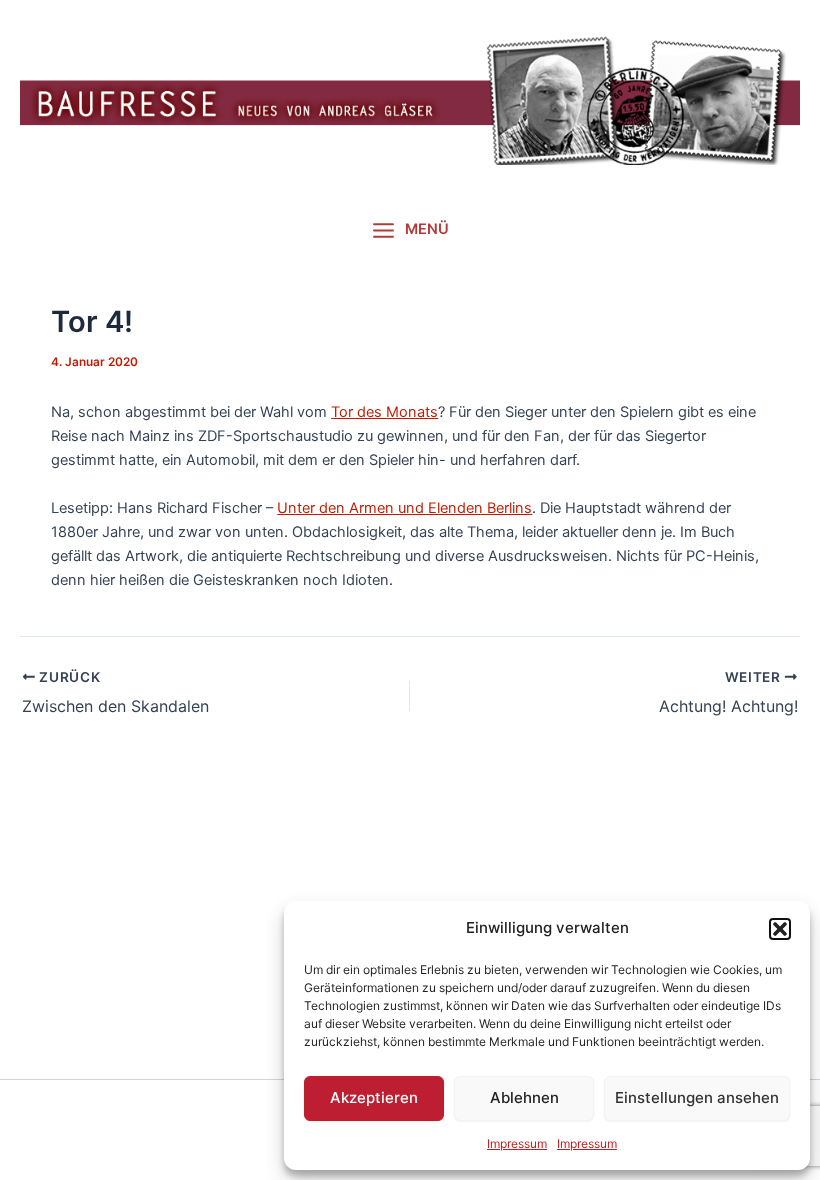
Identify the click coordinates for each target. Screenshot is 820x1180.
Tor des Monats (384, 412)
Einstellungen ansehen (697, 1097)
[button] (780, 929)
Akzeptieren (374, 1097)
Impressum (517, 1143)
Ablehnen (524, 1097)
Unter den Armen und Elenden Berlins (404, 508)
